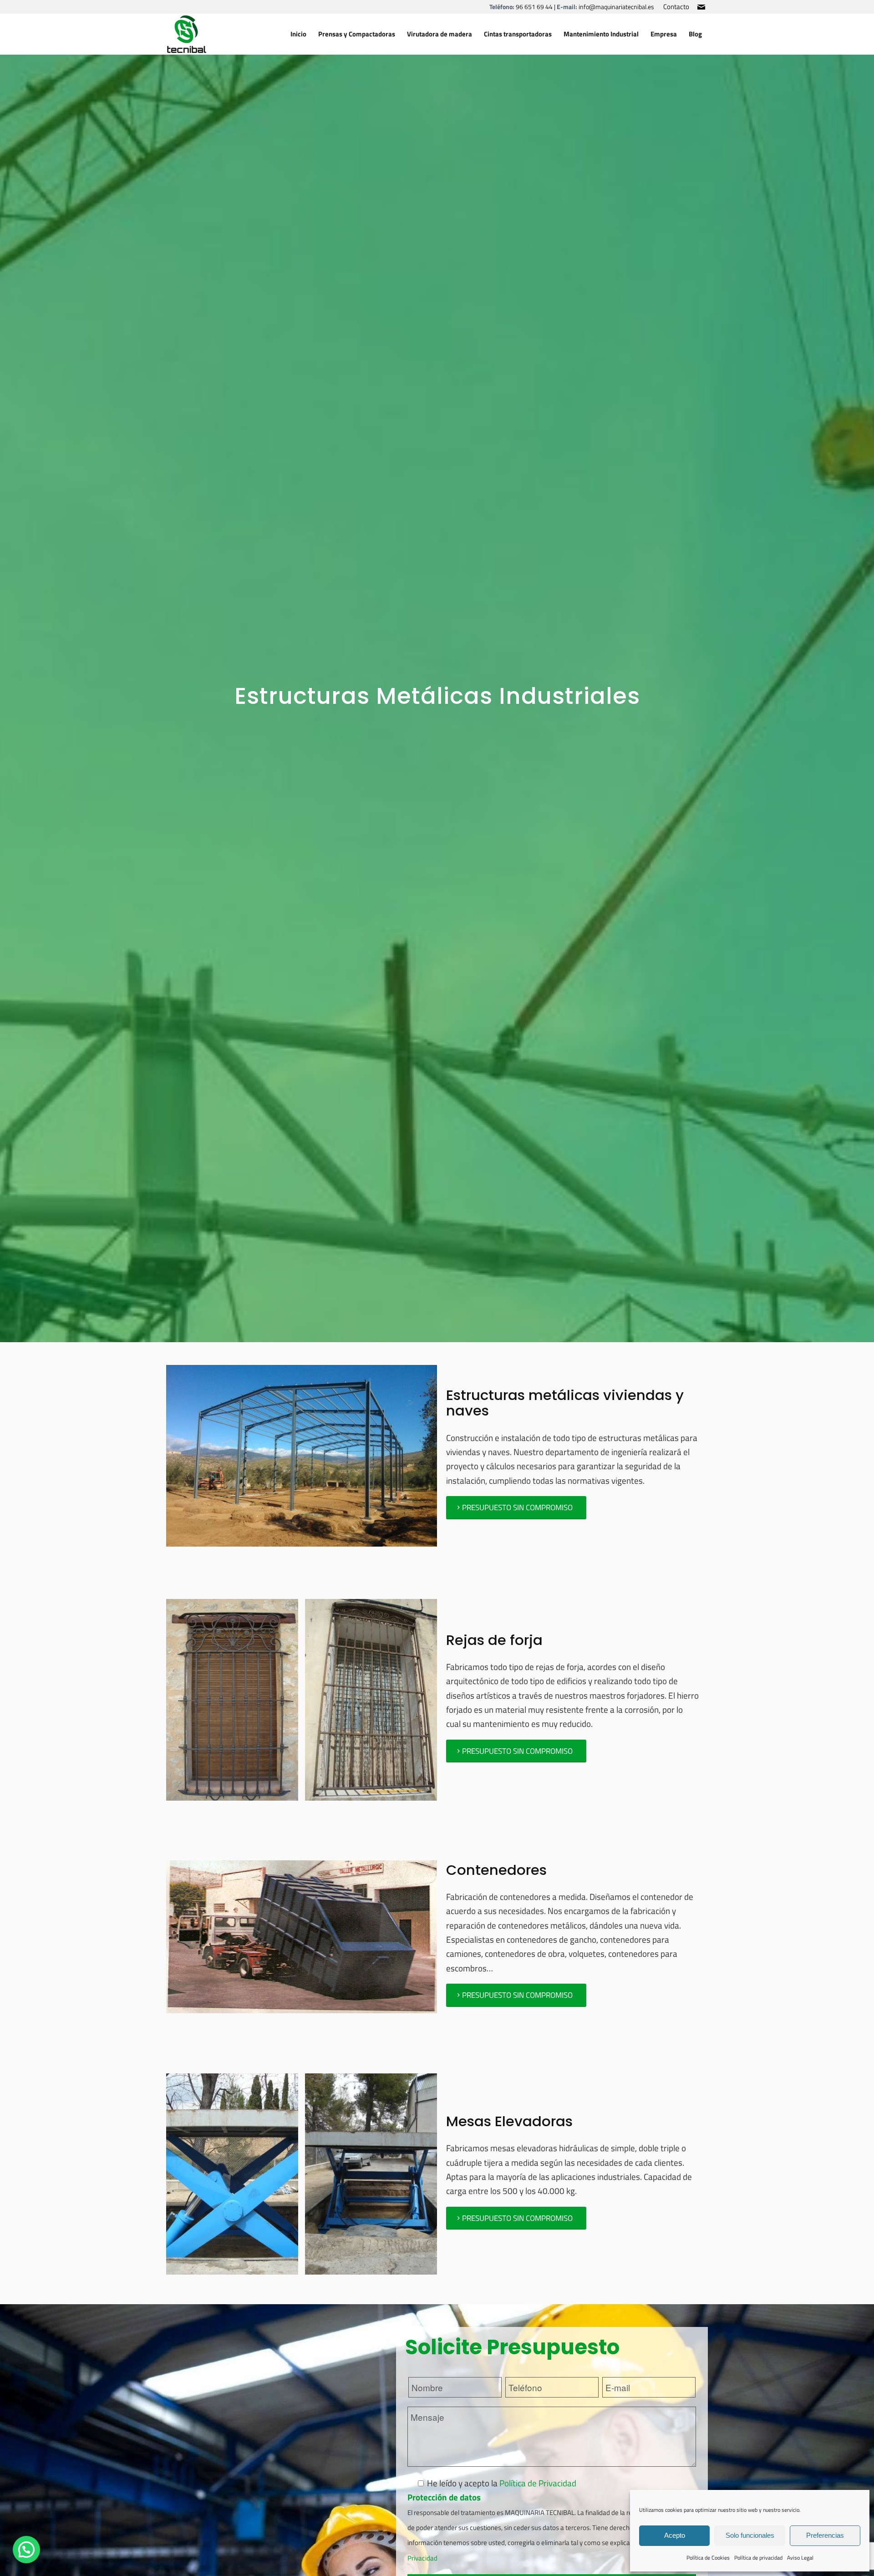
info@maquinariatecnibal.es (616, 7)
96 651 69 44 (534, 7)
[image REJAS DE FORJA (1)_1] (236, 1703)
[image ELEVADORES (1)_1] (236, 2177)
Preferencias (825, 2535)
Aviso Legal (800, 2558)
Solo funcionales (750, 2535)
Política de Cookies (708, 2558)
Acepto (675, 2535)
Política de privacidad (758, 2558)
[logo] (187, 34)
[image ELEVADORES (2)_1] (374, 2177)
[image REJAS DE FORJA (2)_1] (374, 1703)
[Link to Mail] (701, 7)
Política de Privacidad (538, 2483)
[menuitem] (674, 7)
